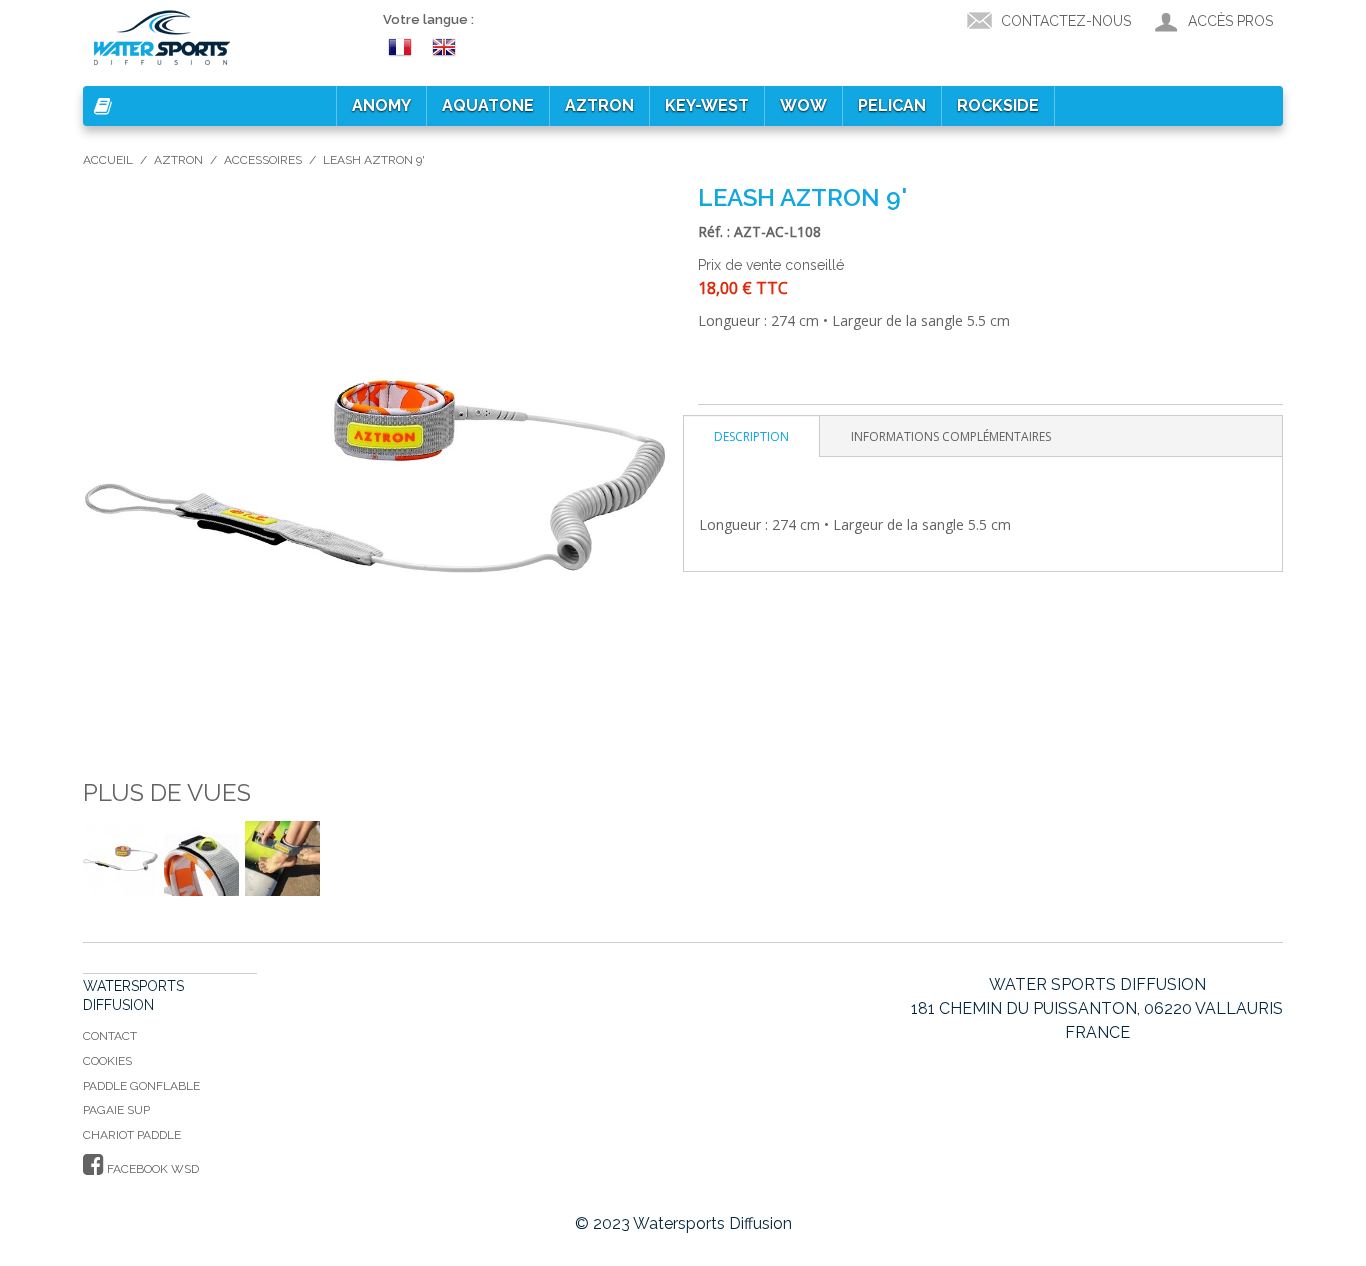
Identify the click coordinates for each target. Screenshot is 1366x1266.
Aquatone (488, 105)
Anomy (381, 105)
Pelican (892, 105)
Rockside (998, 105)
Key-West (707, 105)
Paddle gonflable (141, 1086)
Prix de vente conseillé (771, 265)
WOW (803, 105)
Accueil (108, 160)
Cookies (107, 1061)
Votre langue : (428, 19)
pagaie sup (116, 1110)
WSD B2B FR (403, 46)
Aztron (599, 105)
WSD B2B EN (447, 46)
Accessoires (263, 160)
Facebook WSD (151, 1169)
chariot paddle (132, 1135)
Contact (110, 1036)
